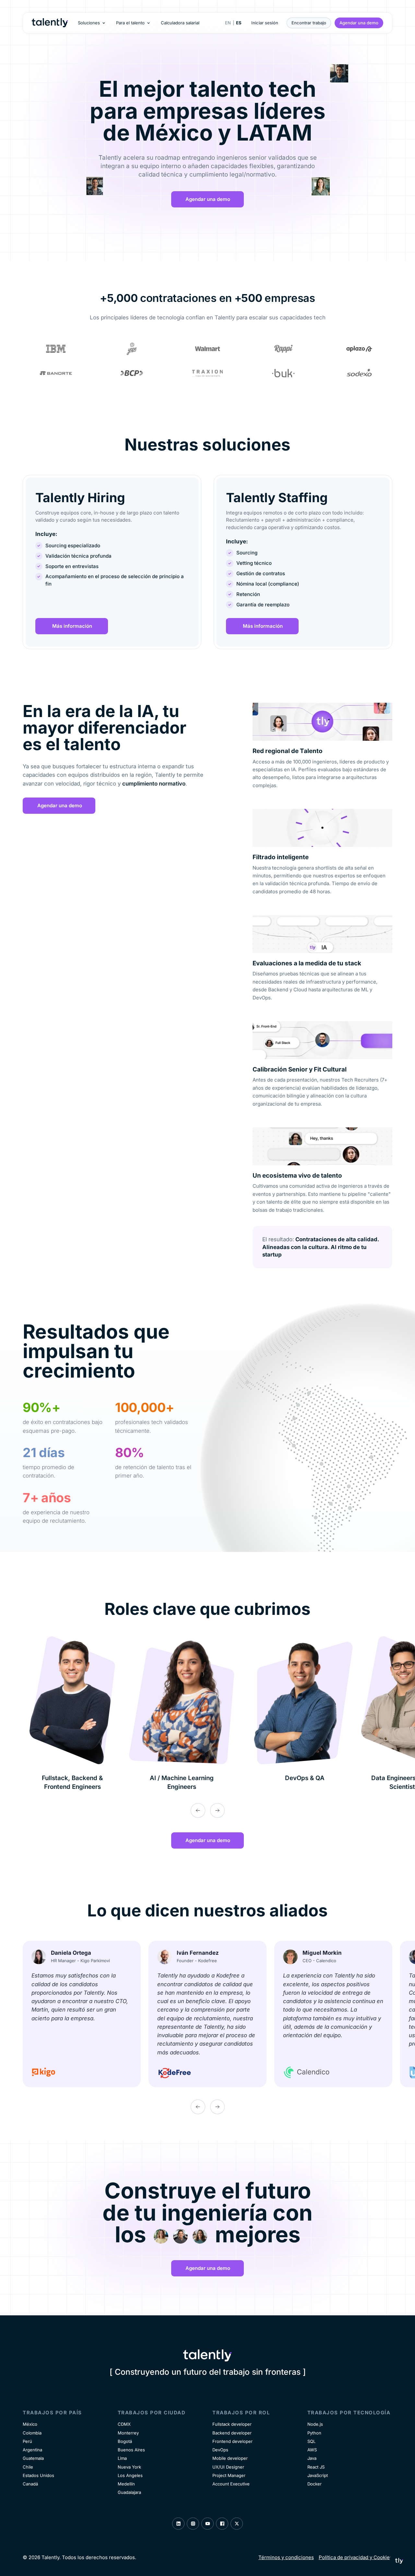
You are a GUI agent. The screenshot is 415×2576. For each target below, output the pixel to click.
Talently (50, 23)
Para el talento (130, 23)
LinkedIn (178, 2524)
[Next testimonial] (217, 2107)
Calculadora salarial (180, 23)
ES (239, 23)
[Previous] (198, 1810)
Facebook (222, 2524)
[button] (92, 23)
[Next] (217, 1810)
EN (228, 23)
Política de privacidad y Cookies (356, 2557)
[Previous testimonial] (198, 2107)
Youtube (207, 2524)
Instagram (193, 2524)
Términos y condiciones (286, 2557)
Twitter (237, 2524)
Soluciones (89, 23)
